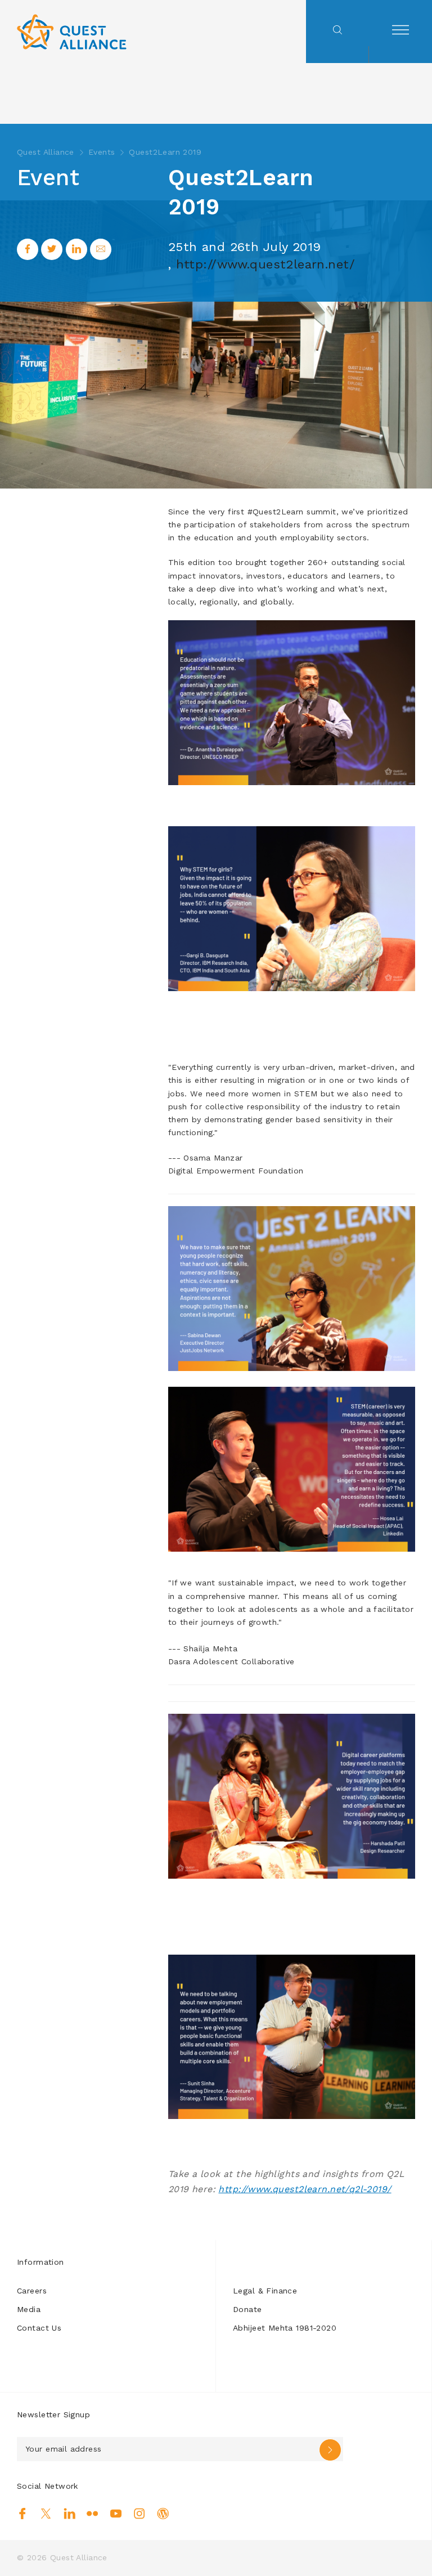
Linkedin (69, 2514)
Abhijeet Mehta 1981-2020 (285, 2328)
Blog (163, 2514)
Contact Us (39, 2328)
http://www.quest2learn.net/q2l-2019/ (305, 2189)
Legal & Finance (265, 2291)
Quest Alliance (46, 152)
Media (29, 2309)
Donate (247, 2309)
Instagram (139, 2514)
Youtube (116, 2514)
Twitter (46, 2514)
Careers (32, 2291)
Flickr (93, 2514)
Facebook (23, 2514)
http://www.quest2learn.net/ (265, 264)
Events (102, 152)
